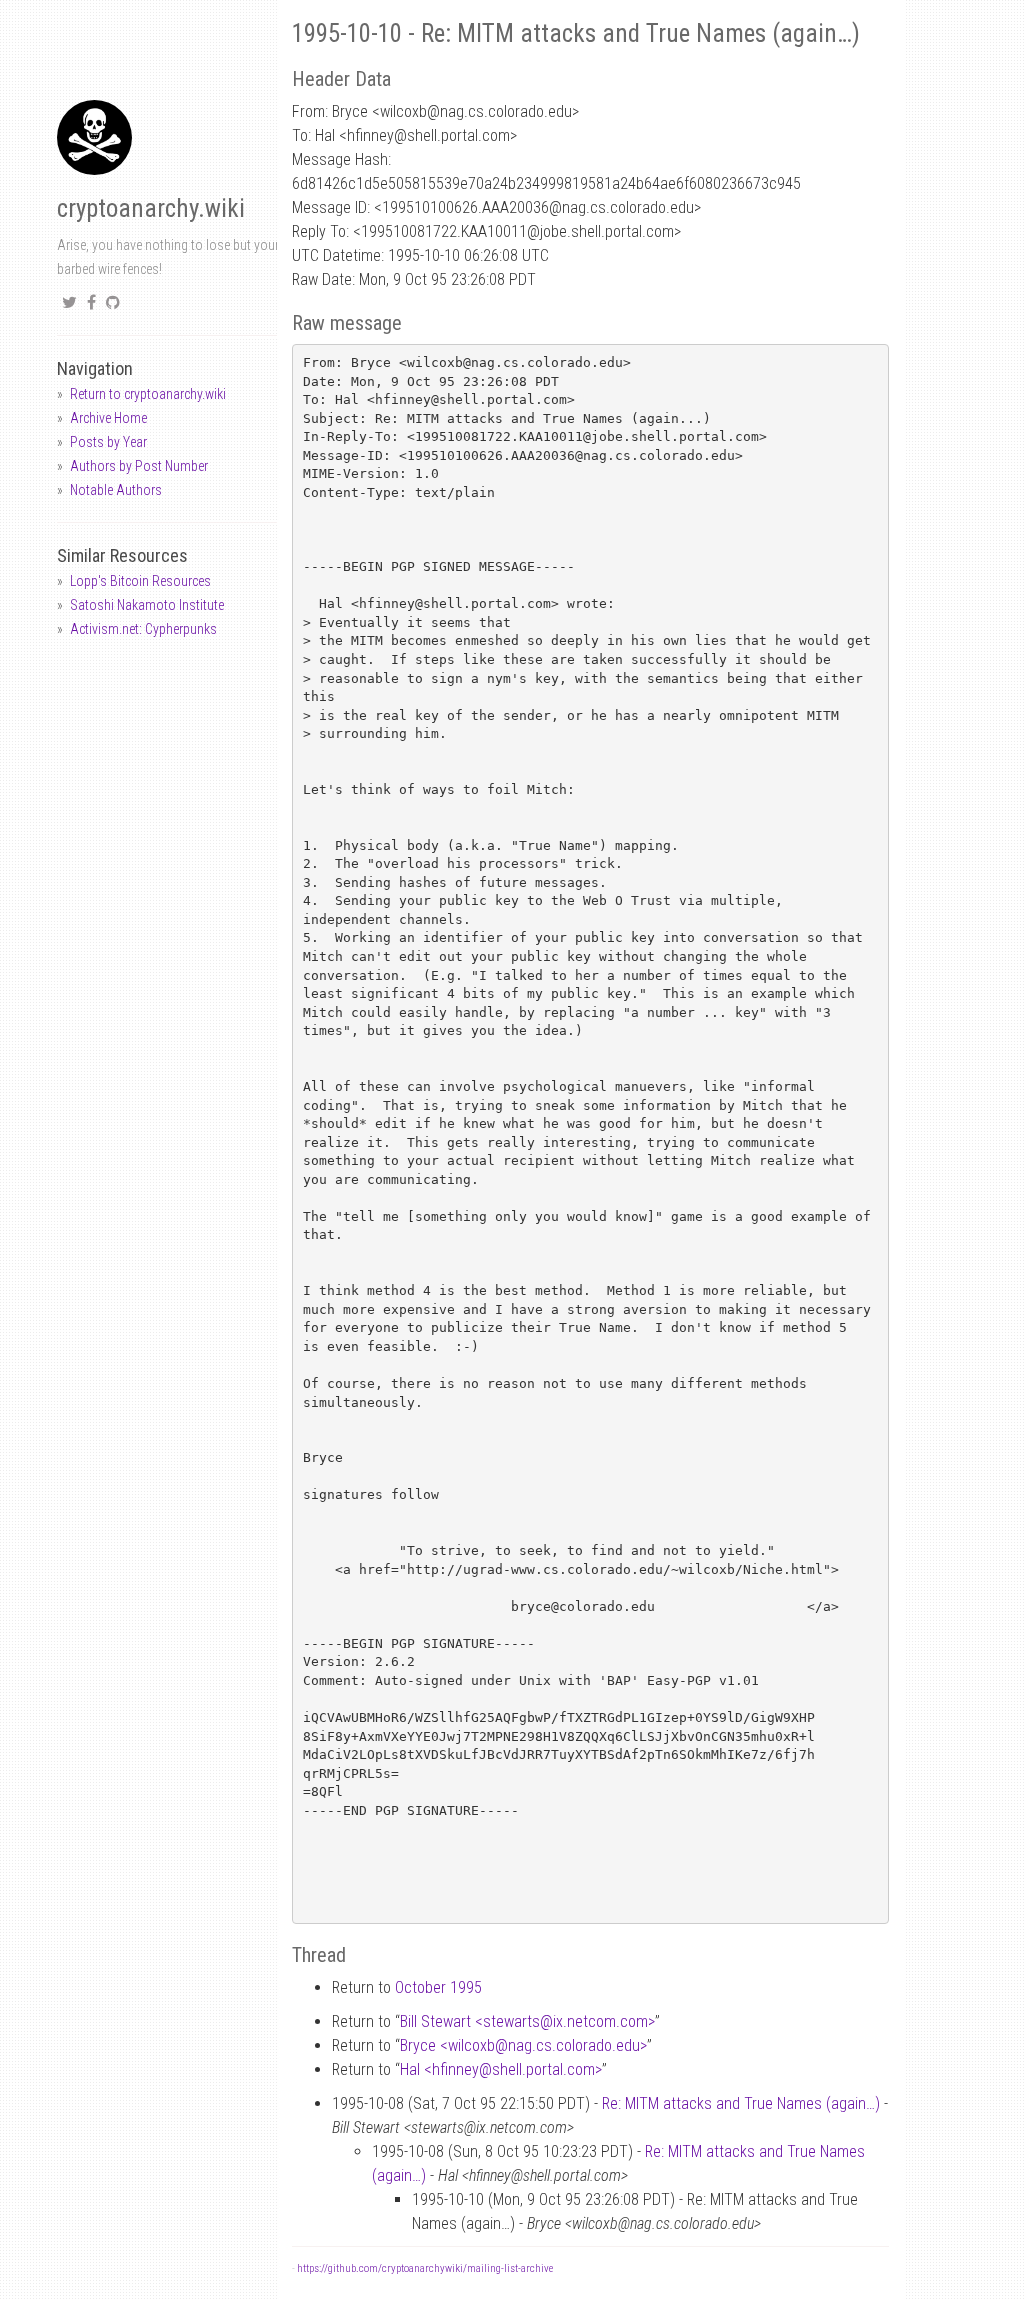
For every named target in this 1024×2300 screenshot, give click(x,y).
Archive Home (108, 418)
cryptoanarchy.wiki (151, 208)
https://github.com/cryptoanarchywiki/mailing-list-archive (425, 2268)
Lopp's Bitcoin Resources (140, 581)
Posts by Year (108, 442)
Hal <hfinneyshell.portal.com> (501, 2069)
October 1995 (438, 1987)
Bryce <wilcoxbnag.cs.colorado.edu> (523, 2045)
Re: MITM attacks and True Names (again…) (741, 2103)
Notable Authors (116, 490)
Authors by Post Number (139, 466)
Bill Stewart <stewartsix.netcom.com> (527, 2021)
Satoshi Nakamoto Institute (147, 605)
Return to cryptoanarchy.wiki (148, 394)
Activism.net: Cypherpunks (143, 629)
